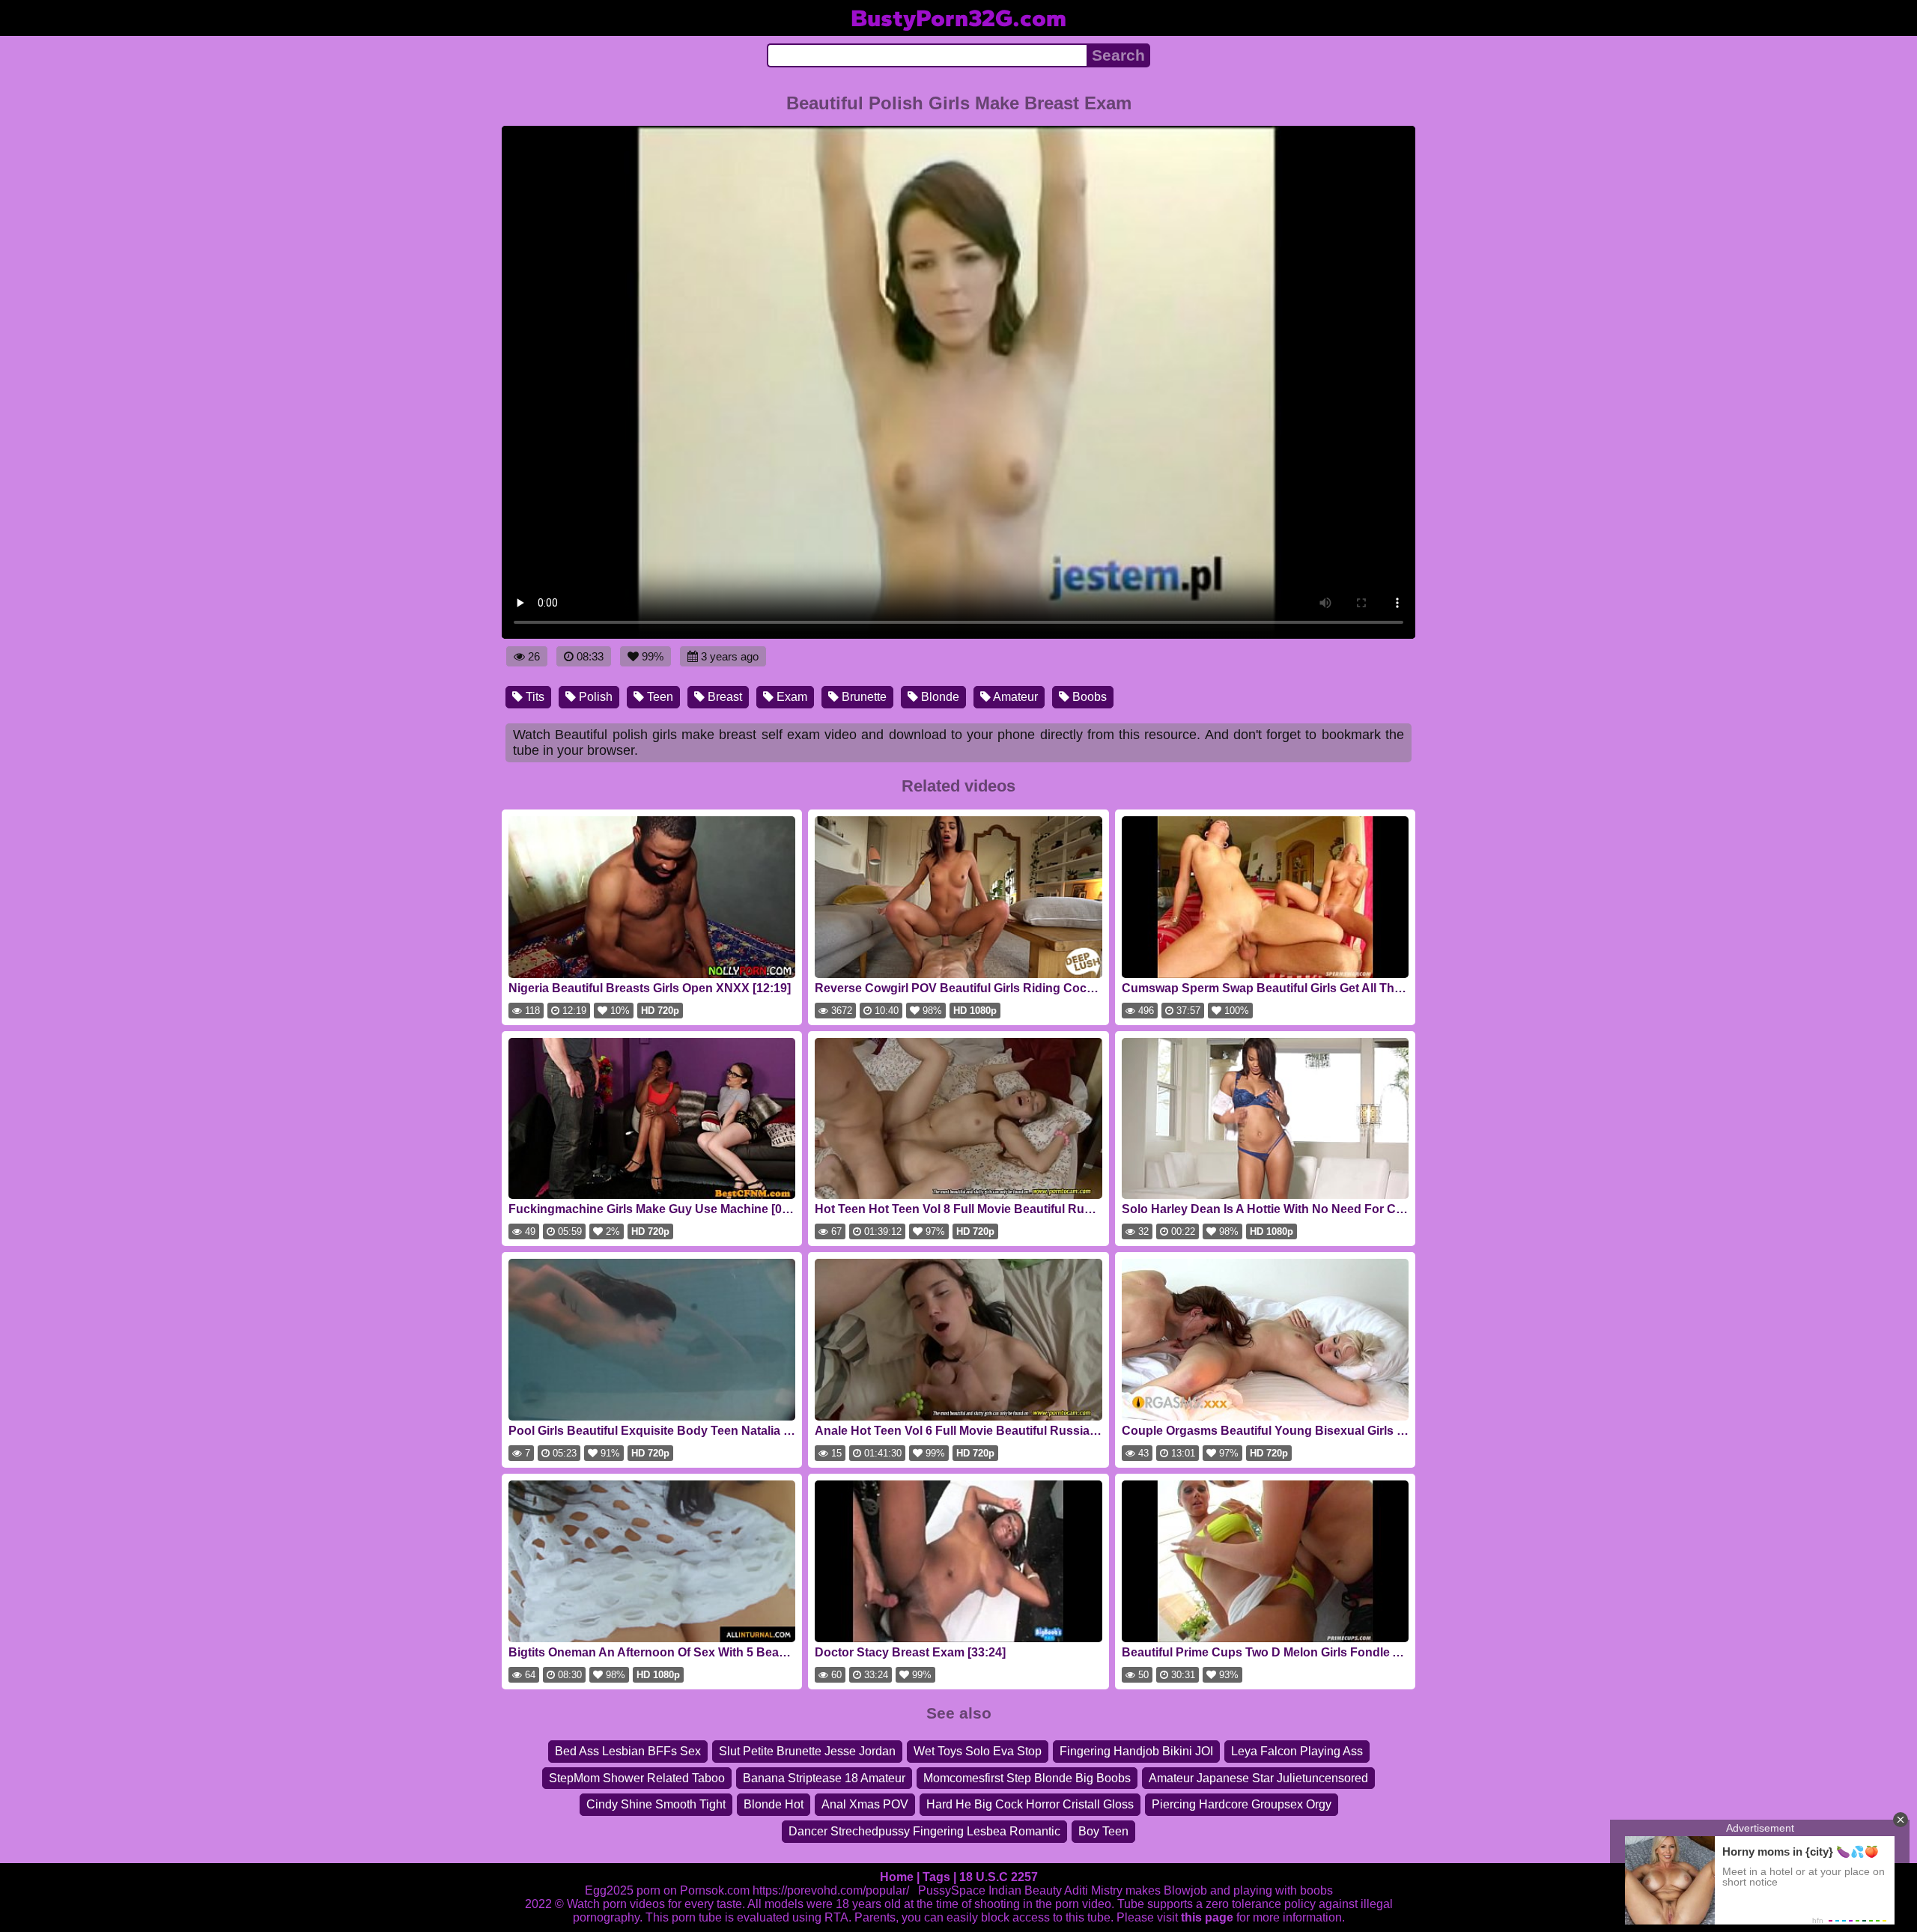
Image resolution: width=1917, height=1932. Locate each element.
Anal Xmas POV (865, 1804)
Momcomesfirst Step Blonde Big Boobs (1027, 1778)
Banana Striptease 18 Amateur (824, 1778)
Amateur (1014, 697)
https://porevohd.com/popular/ (831, 1890)
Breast (723, 697)
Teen (659, 697)
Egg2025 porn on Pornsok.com (667, 1890)
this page (1207, 1917)
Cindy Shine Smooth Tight (656, 1804)
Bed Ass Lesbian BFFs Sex (628, 1751)
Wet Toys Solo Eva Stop (978, 1751)
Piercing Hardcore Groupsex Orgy (1242, 1804)
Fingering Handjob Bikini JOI (1136, 1751)
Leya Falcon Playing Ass (1297, 1751)
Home (897, 1877)
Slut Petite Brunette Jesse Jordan (807, 1751)
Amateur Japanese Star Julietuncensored (1258, 1778)
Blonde (939, 697)
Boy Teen (1103, 1831)
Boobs (1088, 697)
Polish (594, 697)
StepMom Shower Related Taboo (637, 1778)
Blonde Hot (774, 1804)
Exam (790, 697)
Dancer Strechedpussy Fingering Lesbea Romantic (924, 1831)
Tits (534, 697)
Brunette (863, 697)
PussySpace (952, 1890)
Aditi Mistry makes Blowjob (1136, 1890)
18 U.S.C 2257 (999, 1877)
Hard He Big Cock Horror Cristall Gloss (1030, 1804)
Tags (936, 1877)
